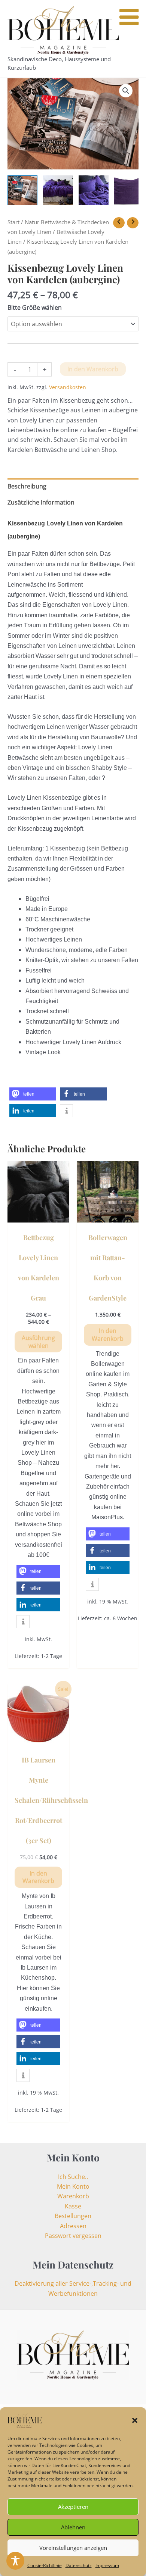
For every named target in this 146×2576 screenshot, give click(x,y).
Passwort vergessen (73, 2236)
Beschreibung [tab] (27, 486)
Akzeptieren (73, 2507)
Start (13, 222)
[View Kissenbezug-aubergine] (94, 190)
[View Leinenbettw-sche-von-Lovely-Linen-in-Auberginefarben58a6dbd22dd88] (58, 190)
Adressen (73, 2226)
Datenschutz (79, 2565)
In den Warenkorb (93, 369)
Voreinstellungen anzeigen (73, 2548)
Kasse (73, 2206)
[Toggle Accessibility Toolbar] (15, 2561)
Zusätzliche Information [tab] (41, 502)
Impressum (107, 2565)
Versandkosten (68, 387)
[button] (135, 2420)
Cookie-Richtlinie (45, 2565)
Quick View (38, 1215)
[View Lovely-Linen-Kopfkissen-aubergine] (129, 190)
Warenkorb (73, 2196)
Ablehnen (73, 2527)
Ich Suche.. (73, 2177)
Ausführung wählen (38, 1342)
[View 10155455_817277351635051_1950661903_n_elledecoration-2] (22, 190)
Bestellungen (73, 2216)
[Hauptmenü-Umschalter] (133, 39)
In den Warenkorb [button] (108, 1335)
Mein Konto (73, 2186)
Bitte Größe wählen (35, 307)
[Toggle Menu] (129, 17)
